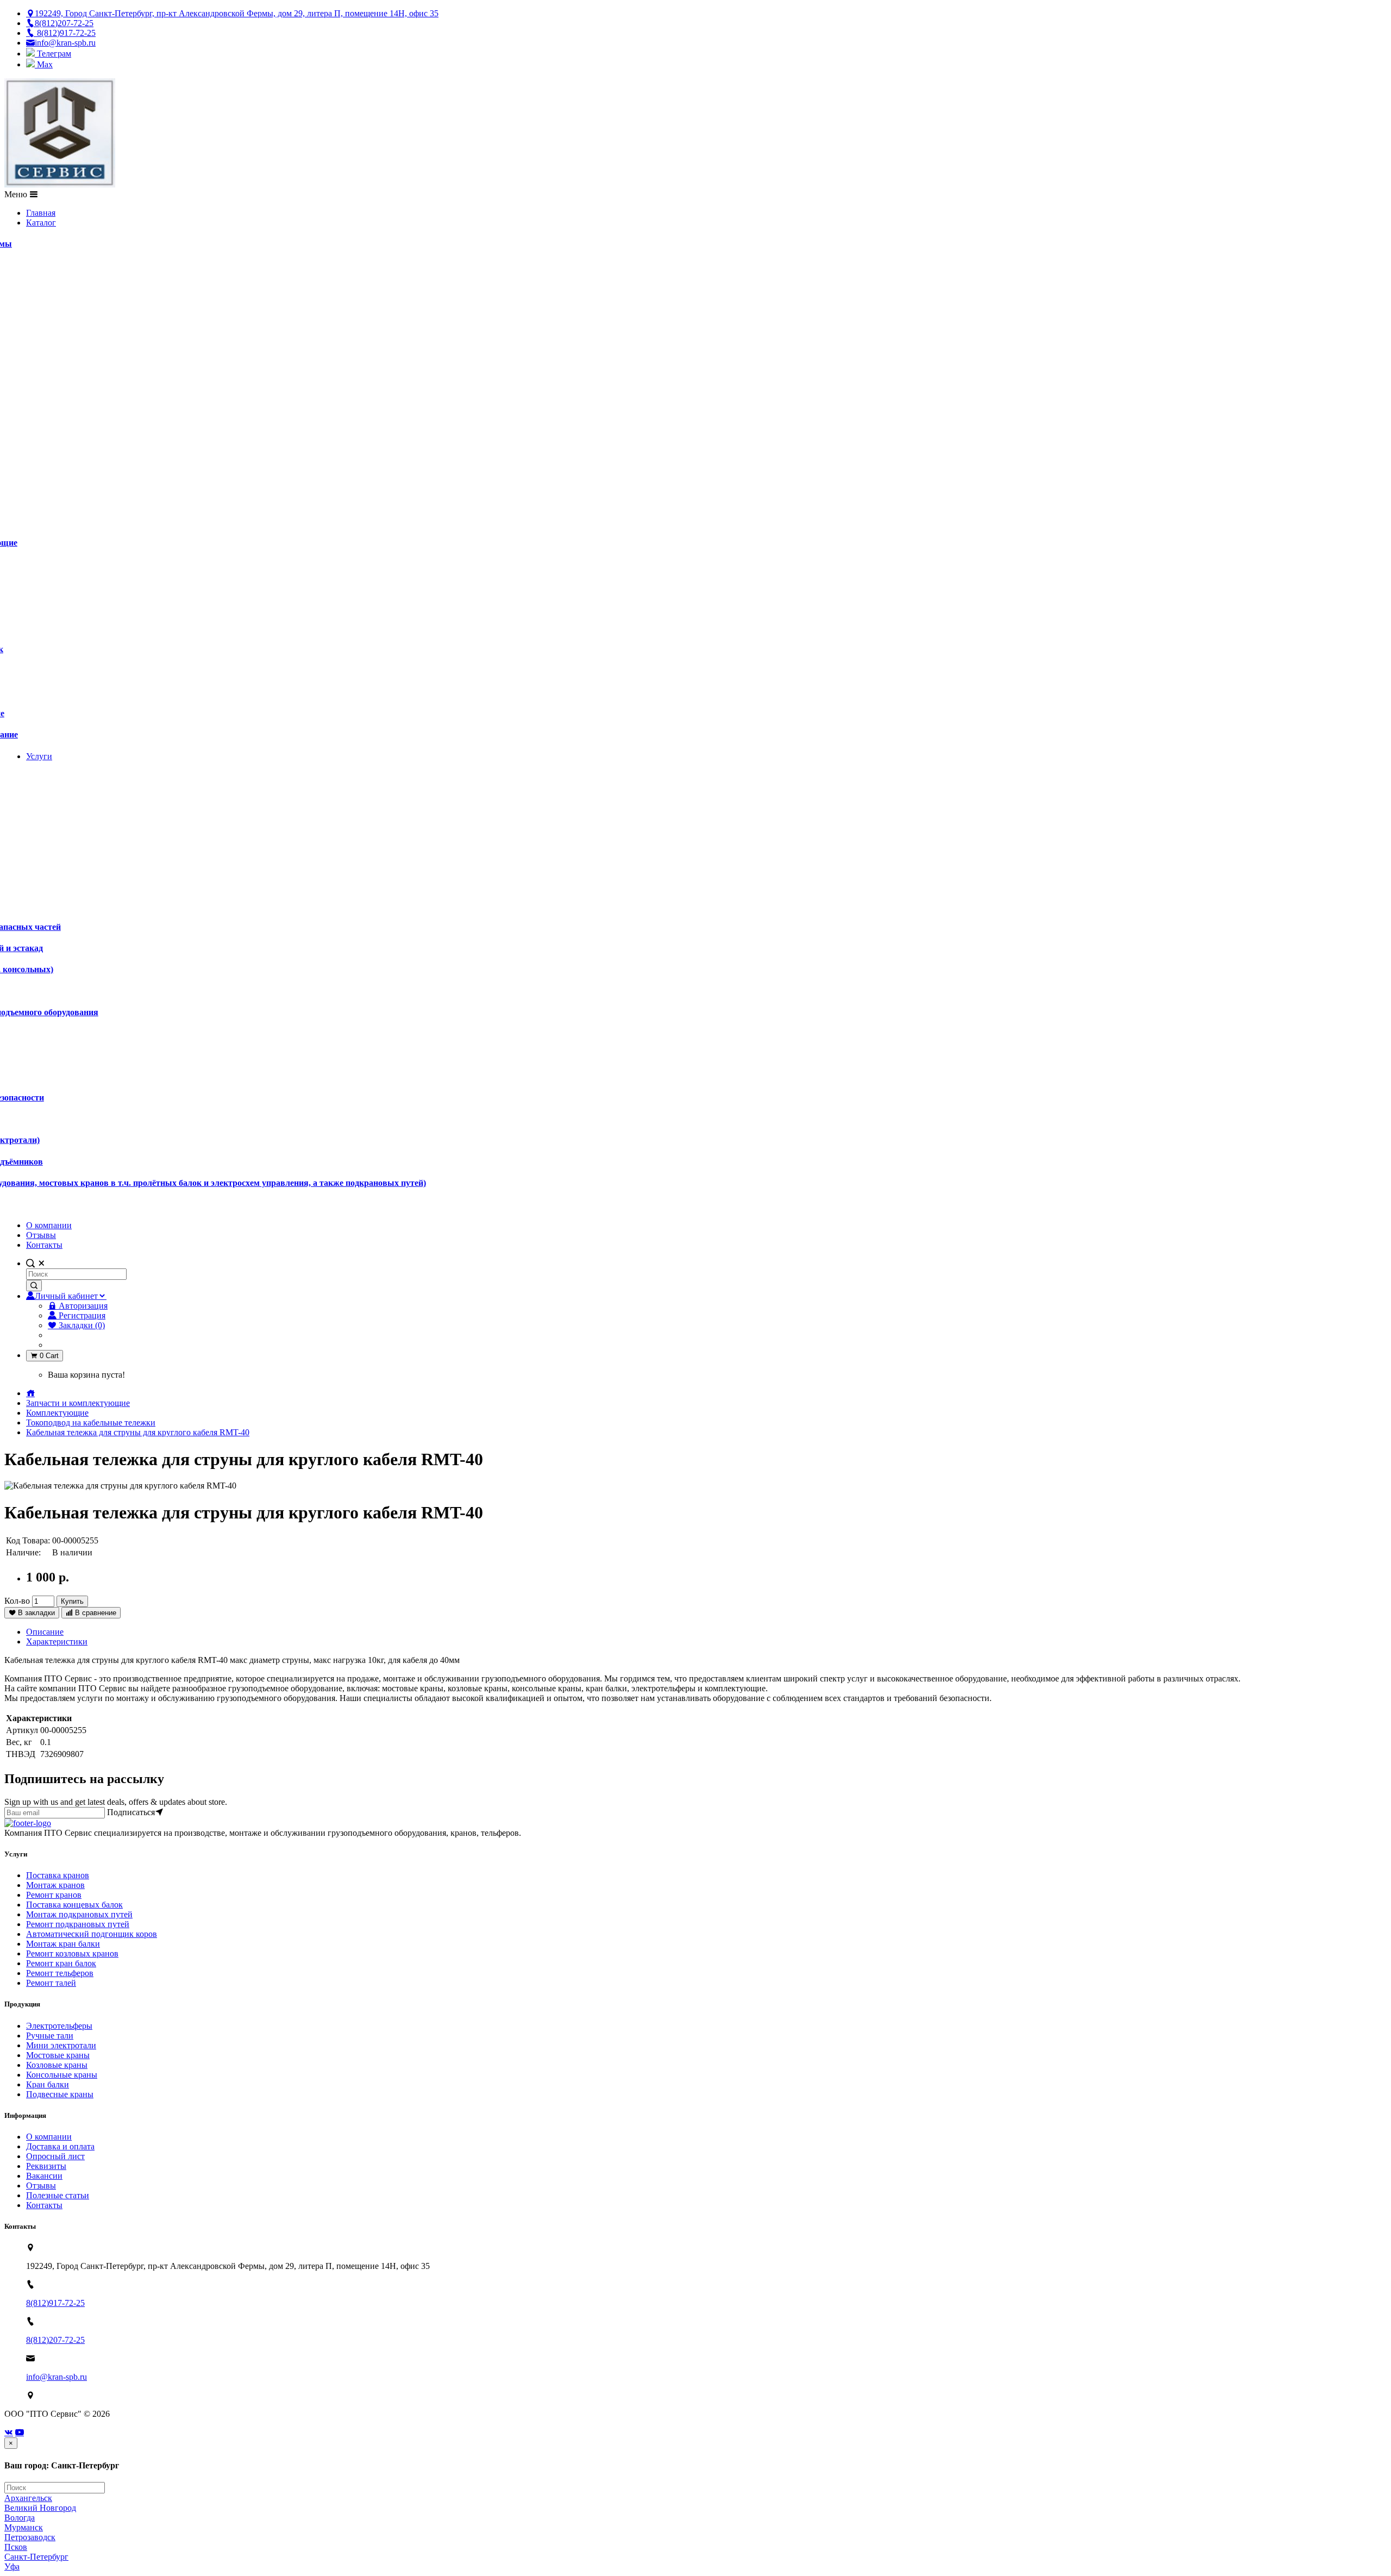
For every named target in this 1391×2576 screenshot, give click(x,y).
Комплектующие (57, 1413)
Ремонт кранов (54, 1895)
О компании (49, 2137)
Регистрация (81, 1315)
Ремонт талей (51, 1983)
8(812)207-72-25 (55, 2340)
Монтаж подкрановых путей (79, 1914)
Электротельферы (59, 2026)
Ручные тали (50, 2036)
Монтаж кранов (55, 1885)
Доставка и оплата (60, 2146)
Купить (72, 1601)
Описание (45, 1632)
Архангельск (28, 2498)
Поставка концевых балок (74, 1905)
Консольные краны (62, 2075)
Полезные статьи (58, 2195)
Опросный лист (55, 2156)
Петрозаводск (30, 2537)
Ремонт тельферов (60, 1973)
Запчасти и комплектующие (78, 1403)
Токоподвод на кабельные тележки (91, 1423)
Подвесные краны (60, 2094)
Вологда (20, 2518)
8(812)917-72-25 (55, 2303)
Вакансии (44, 2176)
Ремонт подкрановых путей (78, 1924)
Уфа (12, 2566)
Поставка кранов (58, 1875)
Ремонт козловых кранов (72, 1953)
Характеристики (57, 1642)
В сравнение (95, 1613)
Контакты (44, 2205)
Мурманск (24, 2527)
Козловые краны (57, 2065)
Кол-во (17, 1601)
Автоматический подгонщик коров (92, 1934)
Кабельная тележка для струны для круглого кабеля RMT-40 (138, 1432)
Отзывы (41, 2186)
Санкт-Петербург (36, 2557)
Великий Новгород (40, 2508)
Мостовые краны (58, 2055)
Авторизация (82, 1306)
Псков (16, 2547)
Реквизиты (46, 2166)
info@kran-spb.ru (57, 2377)
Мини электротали (61, 2045)
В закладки (35, 1613)
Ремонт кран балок (61, 1963)
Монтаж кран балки (63, 1944)
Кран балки (48, 2084)
